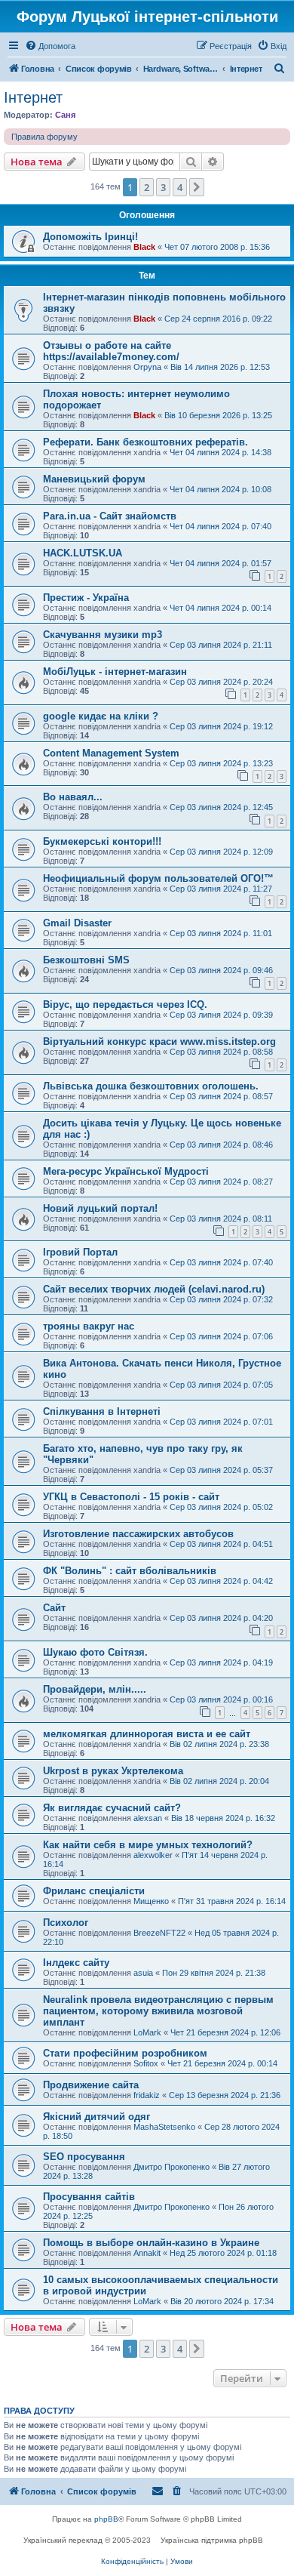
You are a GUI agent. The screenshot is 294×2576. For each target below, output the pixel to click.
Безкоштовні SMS (86, 960)
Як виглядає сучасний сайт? (112, 1808)
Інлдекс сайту (76, 1963)
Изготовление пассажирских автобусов (138, 1534)
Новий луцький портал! (100, 1208)
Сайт (54, 1608)
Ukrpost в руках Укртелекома (113, 1771)
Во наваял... (73, 797)
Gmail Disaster (77, 923)
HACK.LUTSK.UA (83, 553)
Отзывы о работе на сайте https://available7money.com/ (111, 351)
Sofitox (146, 2063)
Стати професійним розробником (125, 2053)
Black (144, 247)
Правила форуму (44, 137)
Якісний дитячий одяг (96, 2117)
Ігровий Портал (80, 1252)
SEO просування (84, 2157)
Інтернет (33, 97)
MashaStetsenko (164, 2127)
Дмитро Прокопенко (171, 2167)
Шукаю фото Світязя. (95, 1652)
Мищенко (151, 1901)
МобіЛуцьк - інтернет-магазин (115, 672)
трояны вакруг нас (89, 1326)
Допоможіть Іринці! (90, 237)
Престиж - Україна (86, 598)
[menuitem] (50, 46)
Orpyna (147, 367)
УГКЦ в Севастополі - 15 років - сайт (131, 1497)
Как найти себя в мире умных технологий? (148, 1845)
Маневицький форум (94, 479)
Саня (65, 115)
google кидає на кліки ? (101, 716)
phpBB (106, 2519)
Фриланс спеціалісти (94, 1891)
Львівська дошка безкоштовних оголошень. (151, 1086)
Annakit (147, 2253)
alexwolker (153, 1855)
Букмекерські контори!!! (102, 841)
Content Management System (111, 753)
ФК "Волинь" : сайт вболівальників (130, 1571)
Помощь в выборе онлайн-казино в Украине (151, 2243)
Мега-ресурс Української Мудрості (126, 1171)
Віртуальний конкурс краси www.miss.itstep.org (159, 1041)
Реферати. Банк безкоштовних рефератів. (145, 442)
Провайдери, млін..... (95, 1689)
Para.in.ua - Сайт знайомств (110, 516)
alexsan (148, 1818)
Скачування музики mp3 (103, 635)
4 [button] (180, 187)
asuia (143, 1973)
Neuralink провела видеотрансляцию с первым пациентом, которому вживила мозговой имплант (158, 2011)
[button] (197, 187)
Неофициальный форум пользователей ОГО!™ (158, 878)
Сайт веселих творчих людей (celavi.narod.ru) (154, 1289)
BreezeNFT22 (159, 1933)
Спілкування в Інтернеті (102, 1411)
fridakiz (147, 2095)
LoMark (147, 2032)
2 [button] (147, 187)
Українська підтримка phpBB (212, 2540)
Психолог (66, 1923)
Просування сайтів (89, 2197)
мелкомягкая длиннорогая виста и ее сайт (147, 1734)
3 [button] (163, 187)
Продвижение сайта (91, 2085)
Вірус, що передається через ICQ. (125, 1005)
